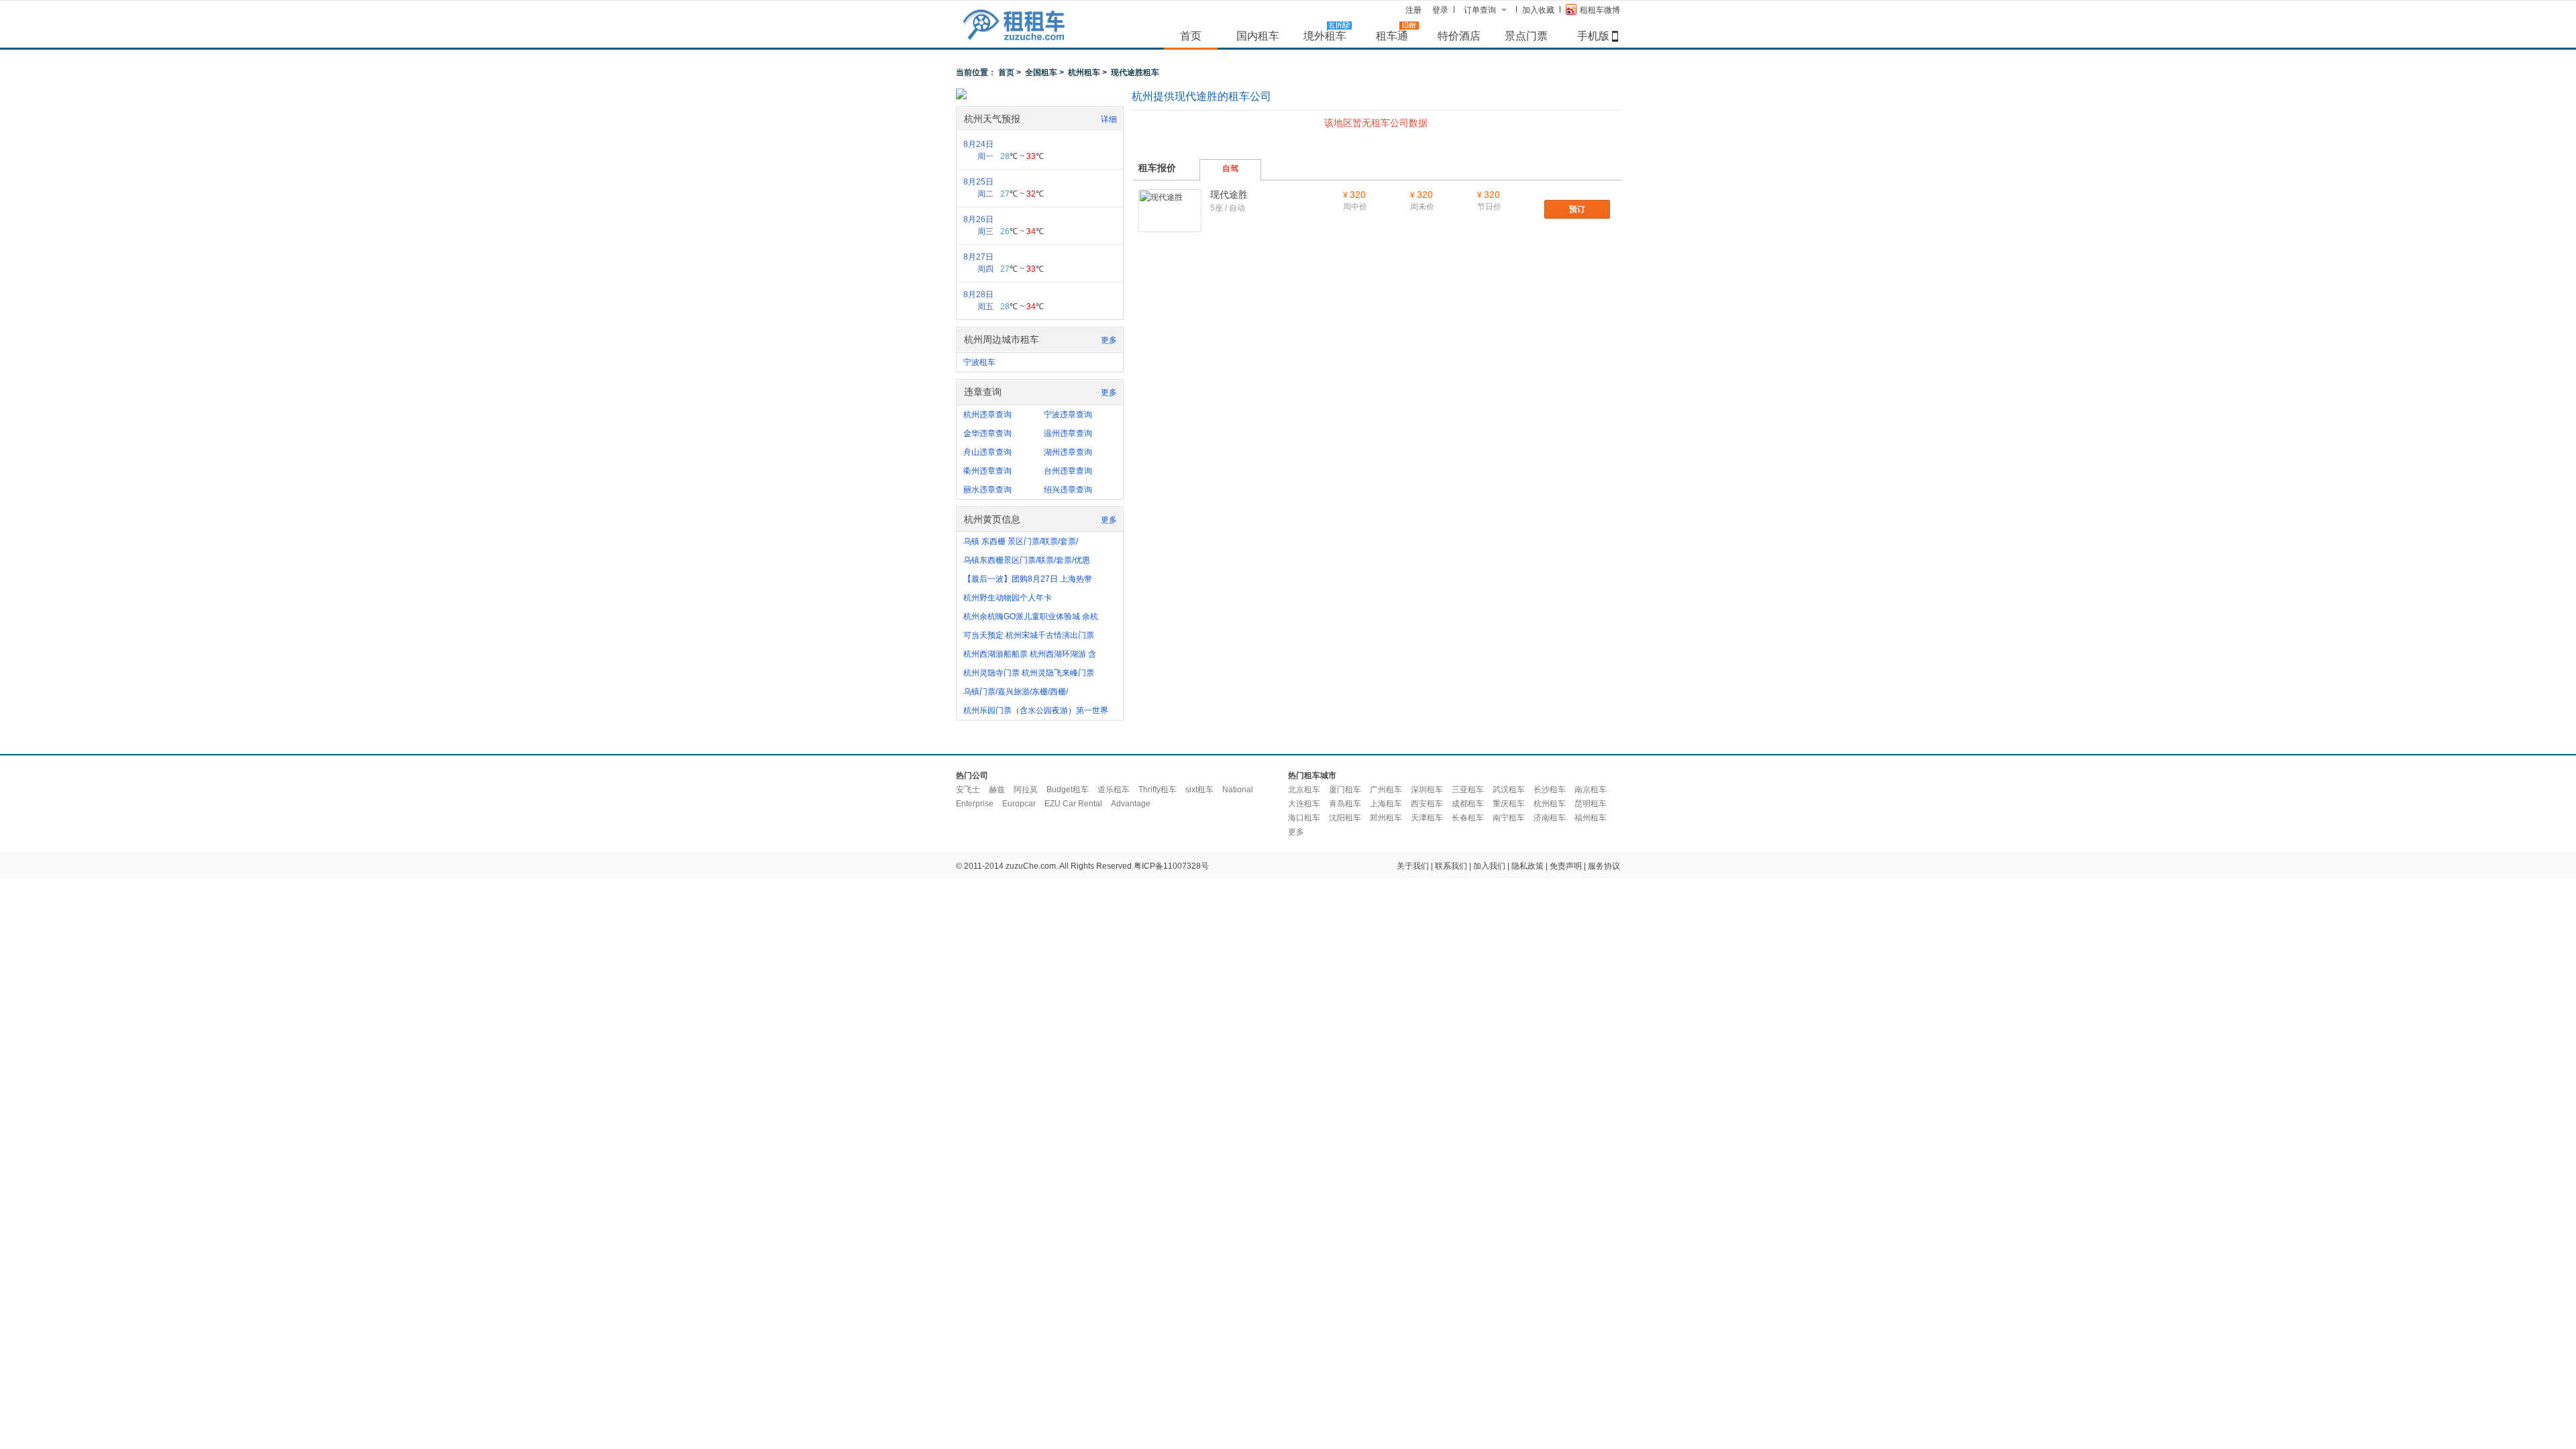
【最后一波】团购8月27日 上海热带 (1028, 579)
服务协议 (1604, 866)
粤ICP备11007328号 (1171, 866)
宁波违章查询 (1068, 415)
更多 (1109, 340)
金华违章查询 (987, 433)
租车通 (1392, 36)
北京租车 (1304, 790)
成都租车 (1468, 804)
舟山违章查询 (987, 452)
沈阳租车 (1345, 818)
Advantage (1131, 804)
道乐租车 (1114, 790)
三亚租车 (1468, 790)
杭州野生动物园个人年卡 (1008, 598)
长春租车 (1468, 818)
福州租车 (1591, 818)
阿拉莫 (1026, 790)
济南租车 (1550, 818)
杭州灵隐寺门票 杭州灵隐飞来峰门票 (1029, 673)
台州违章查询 (1068, 471)
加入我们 (1489, 866)
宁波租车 (979, 362)
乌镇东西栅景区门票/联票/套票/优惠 (1027, 560)
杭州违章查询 (987, 415)
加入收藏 (1538, 10)
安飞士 (968, 790)
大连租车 (1304, 804)
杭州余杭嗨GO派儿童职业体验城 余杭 (1031, 616)
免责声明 (1566, 866)
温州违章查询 (1068, 433)
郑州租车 (1386, 818)
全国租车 (1041, 72)
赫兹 (997, 790)
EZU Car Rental (1073, 804)
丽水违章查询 (987, 490)
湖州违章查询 (1068, 452)
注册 (1413, 10)
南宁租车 (1509, 818)
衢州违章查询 (987, 471)
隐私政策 (1527, 866)
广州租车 (1386, 790)
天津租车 (1427, 818)
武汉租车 (1509, 790)
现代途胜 (1229, 195)
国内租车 (1258, 36)
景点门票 (1526, 36)
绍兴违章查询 (1068, 490)
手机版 (1593, 36)
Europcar (1019, 804)
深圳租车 (1427, 790)
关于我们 (1413, 866)
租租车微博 (1600, 10)
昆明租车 (1591, 804)
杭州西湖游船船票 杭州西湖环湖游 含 (1030, 654)
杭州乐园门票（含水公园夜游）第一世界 (1036, 710)
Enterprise (975, 804)
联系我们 (1451, 866)
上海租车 (1386, 804)
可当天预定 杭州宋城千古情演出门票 (1029, 635)
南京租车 (1591, 790)
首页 (1191, 36)
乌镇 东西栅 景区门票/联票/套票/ (1021, 541)
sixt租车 (1199, 790)
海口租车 (1304, 818)
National (1238, 790)
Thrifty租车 (1158, 790)
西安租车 (1427, 804)
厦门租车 (1345, 790)
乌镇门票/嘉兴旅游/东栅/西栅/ (1016, 692)
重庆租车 (1509, 804)
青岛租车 (1345, 804)
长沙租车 (1550, 790)
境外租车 (1325, 36)
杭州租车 (1084, 72)
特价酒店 (1459, 36)
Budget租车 (1068, 790)
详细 (1109, 119)
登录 (1440, 10)
